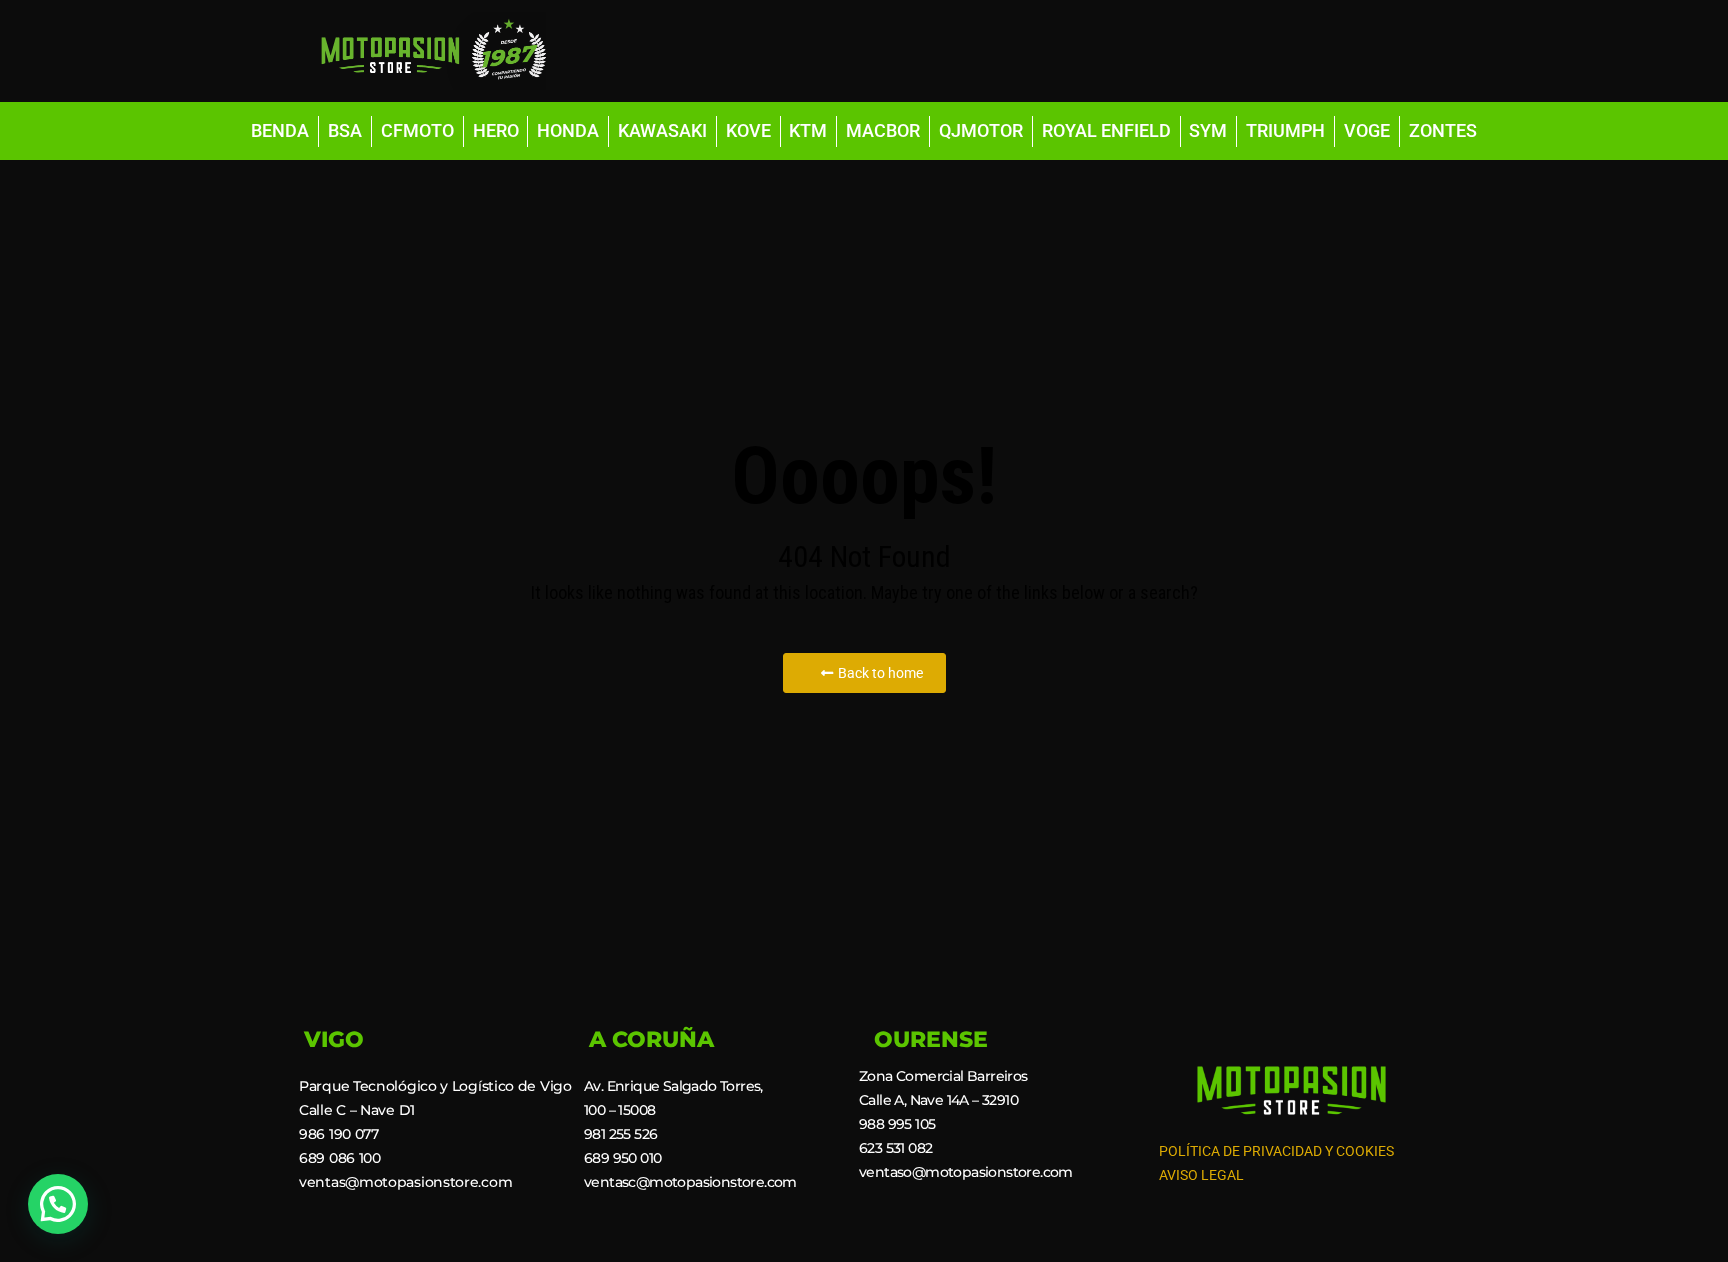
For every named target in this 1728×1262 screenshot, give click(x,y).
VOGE (1367, 130)
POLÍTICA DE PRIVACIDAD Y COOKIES (1276, 1151)
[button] (58, 1204)
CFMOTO (417, 130)
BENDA (280, 130)
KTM (808, 130)
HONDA (568, 130)
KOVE (748, 130)
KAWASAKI (662, 130)
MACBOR (883, 130)
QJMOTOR (981, 130)
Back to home (880, 673)
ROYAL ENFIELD (1106, 130)
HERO (496, 130)
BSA (345, 130)
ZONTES (1443, 130)
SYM (1208, 130)
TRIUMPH (1285, 130)
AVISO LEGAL (1201, 1175)
